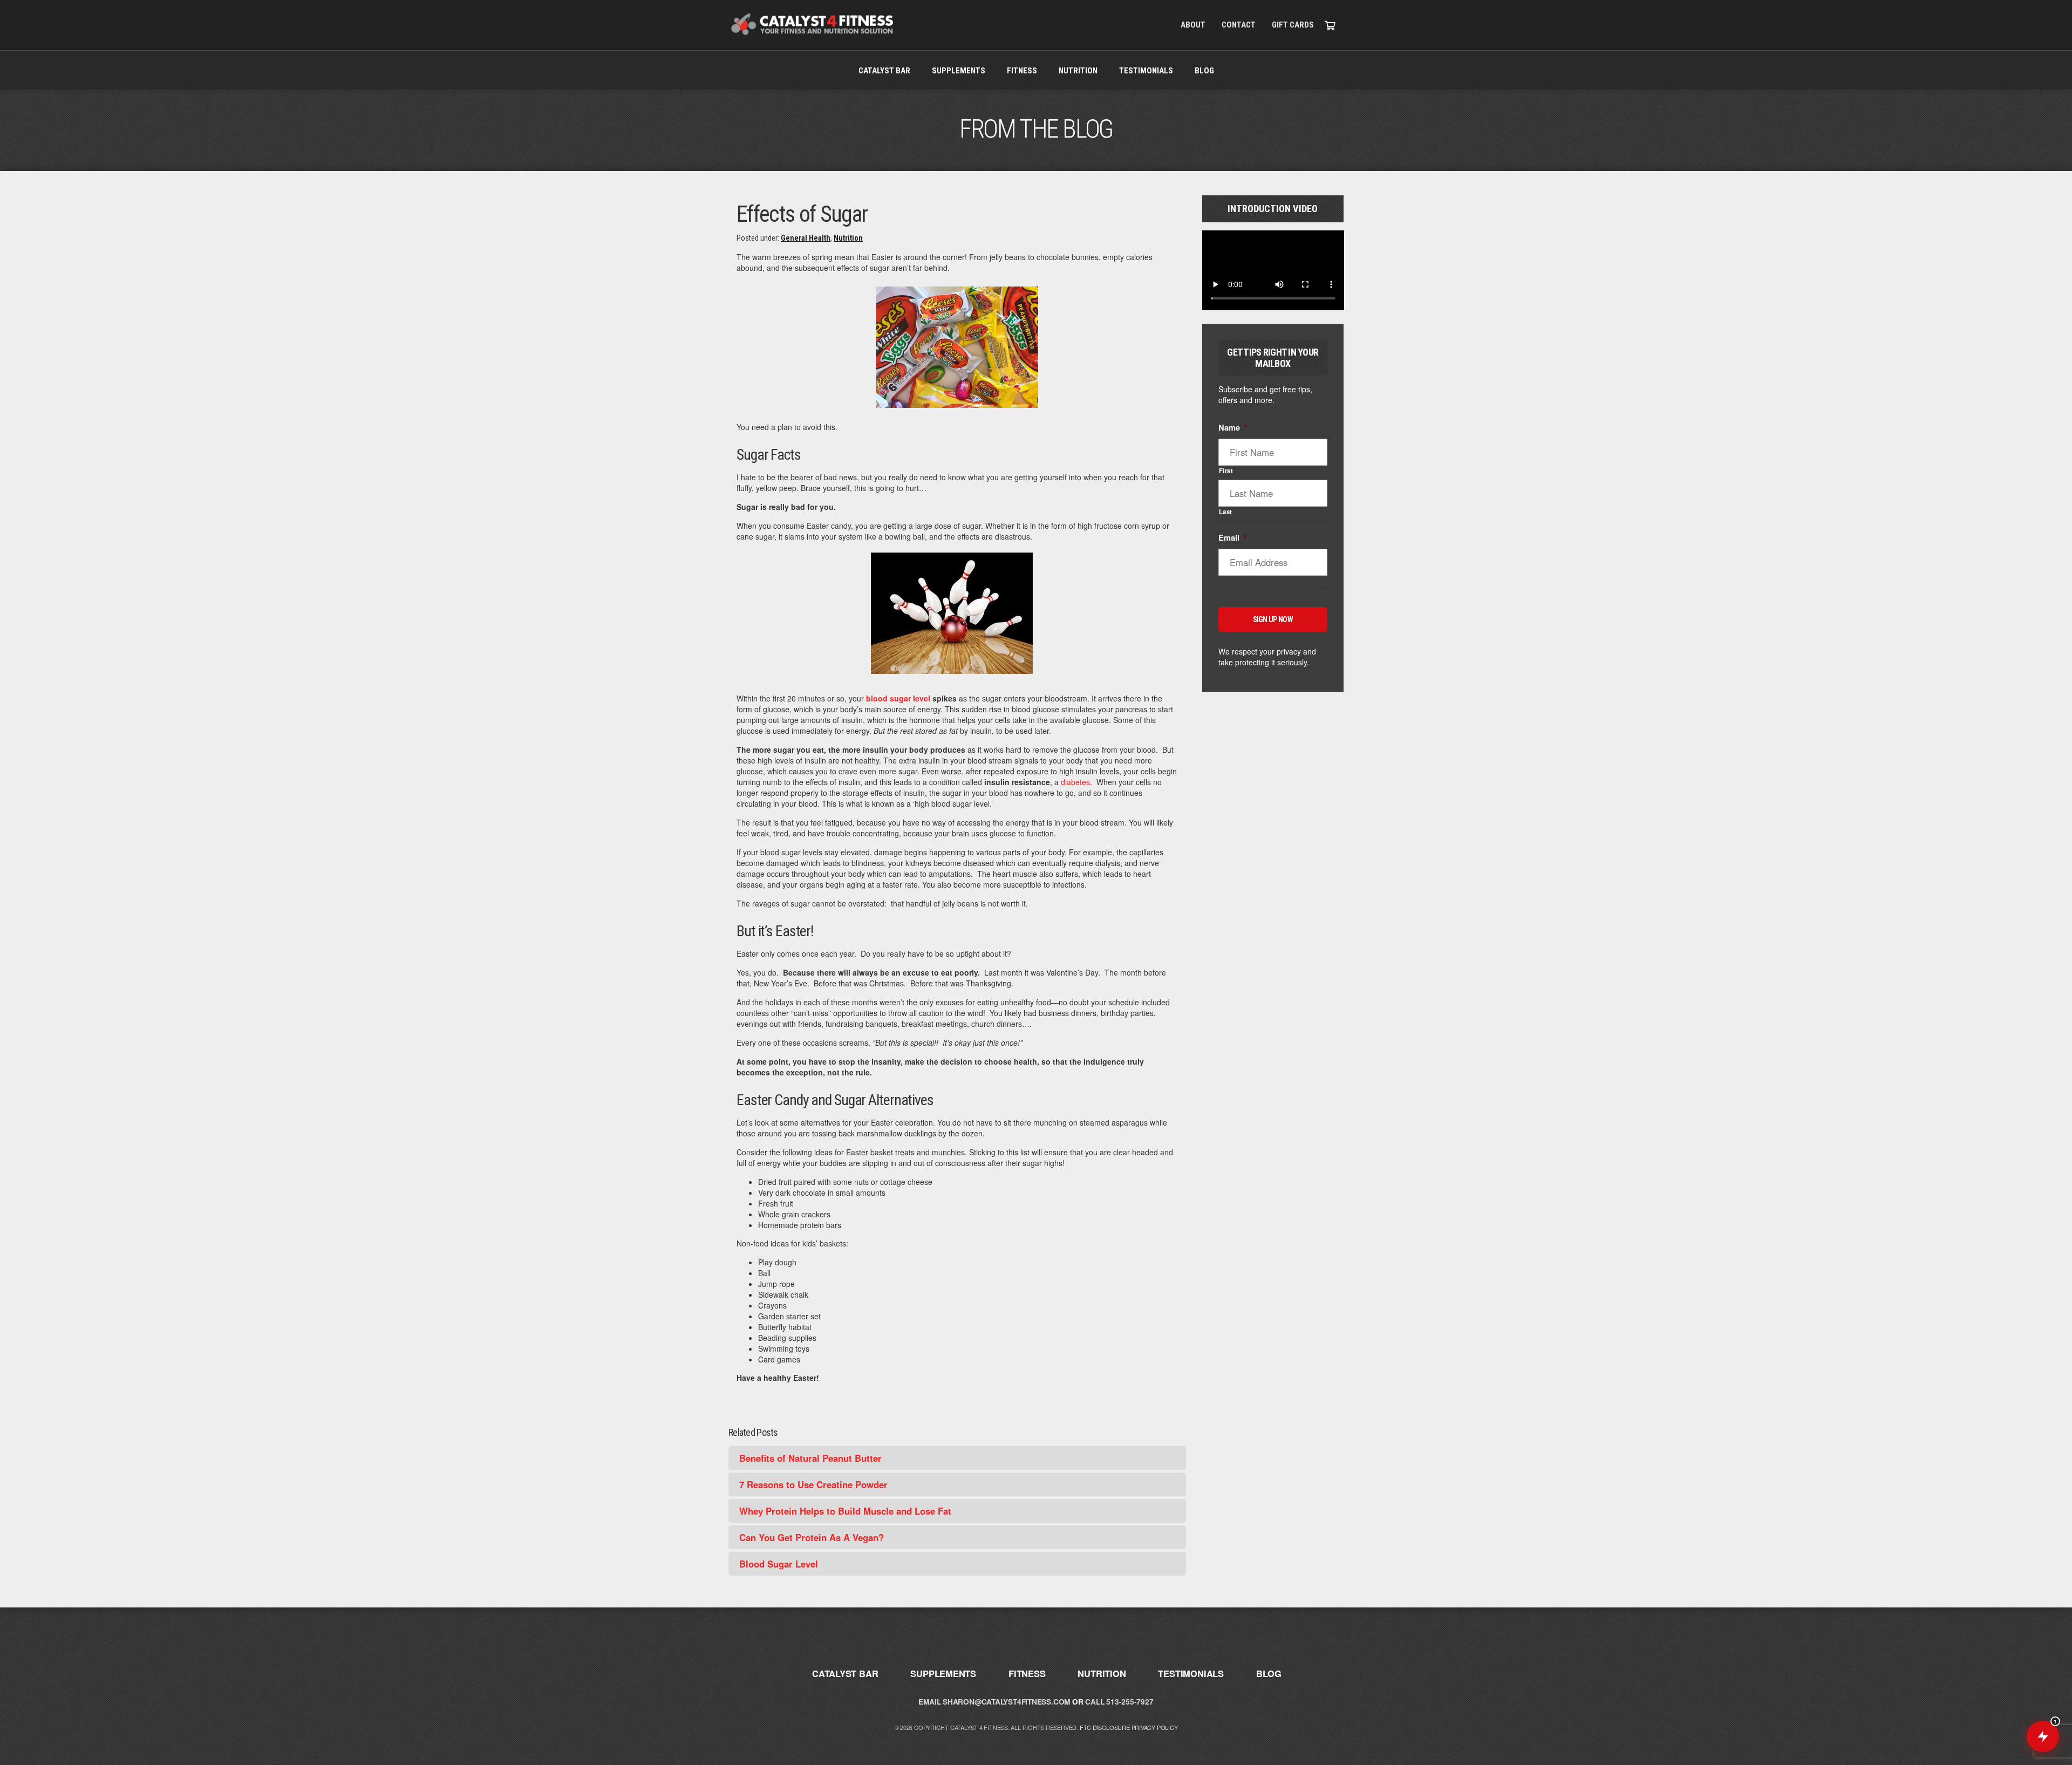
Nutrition (1078, 71)
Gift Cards (1293, 25)
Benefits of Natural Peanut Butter (810, 1458)
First (1226, 471)
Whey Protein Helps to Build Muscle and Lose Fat (845, 1511)
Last (1226, 512)
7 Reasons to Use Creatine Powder (813, 1484)
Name (1233, 428)
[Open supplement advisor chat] (2043, 1736)
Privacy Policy (1155, 1727)
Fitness (1022, 71)
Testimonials (1146, 71)
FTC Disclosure (1105, 1727)
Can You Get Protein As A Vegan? (812, 1537)
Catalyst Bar (884, 71)
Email (1233, 538)
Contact (1239, 25)
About (1193, 25)
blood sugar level (898, 698)
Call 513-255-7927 (1119, 1702)
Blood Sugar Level (779, 1564)
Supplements (959, 71)
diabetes (1075, 782)
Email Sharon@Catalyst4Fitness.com (994, 1702)
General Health (806, 238)
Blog (1204, 71)
